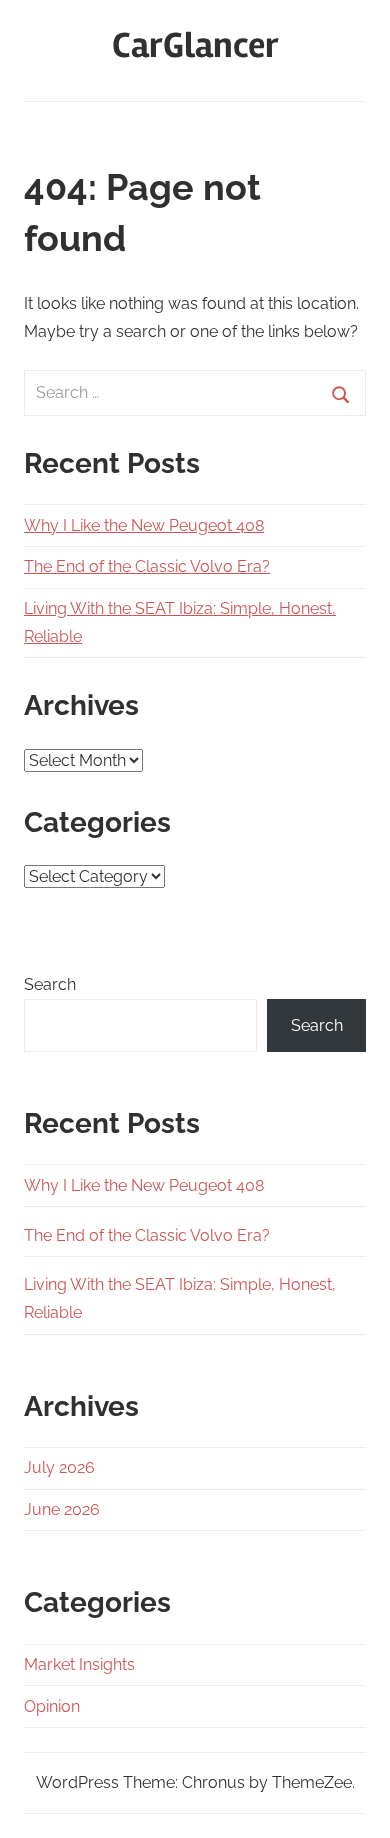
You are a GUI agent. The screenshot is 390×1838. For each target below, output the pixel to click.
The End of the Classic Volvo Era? (147, 566)
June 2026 (62, 1509)
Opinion (52, 1706)
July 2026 (59, 1467)
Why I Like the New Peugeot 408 (144, 525)
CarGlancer (195, 46)
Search (50, 984)
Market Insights (79, 1664)
